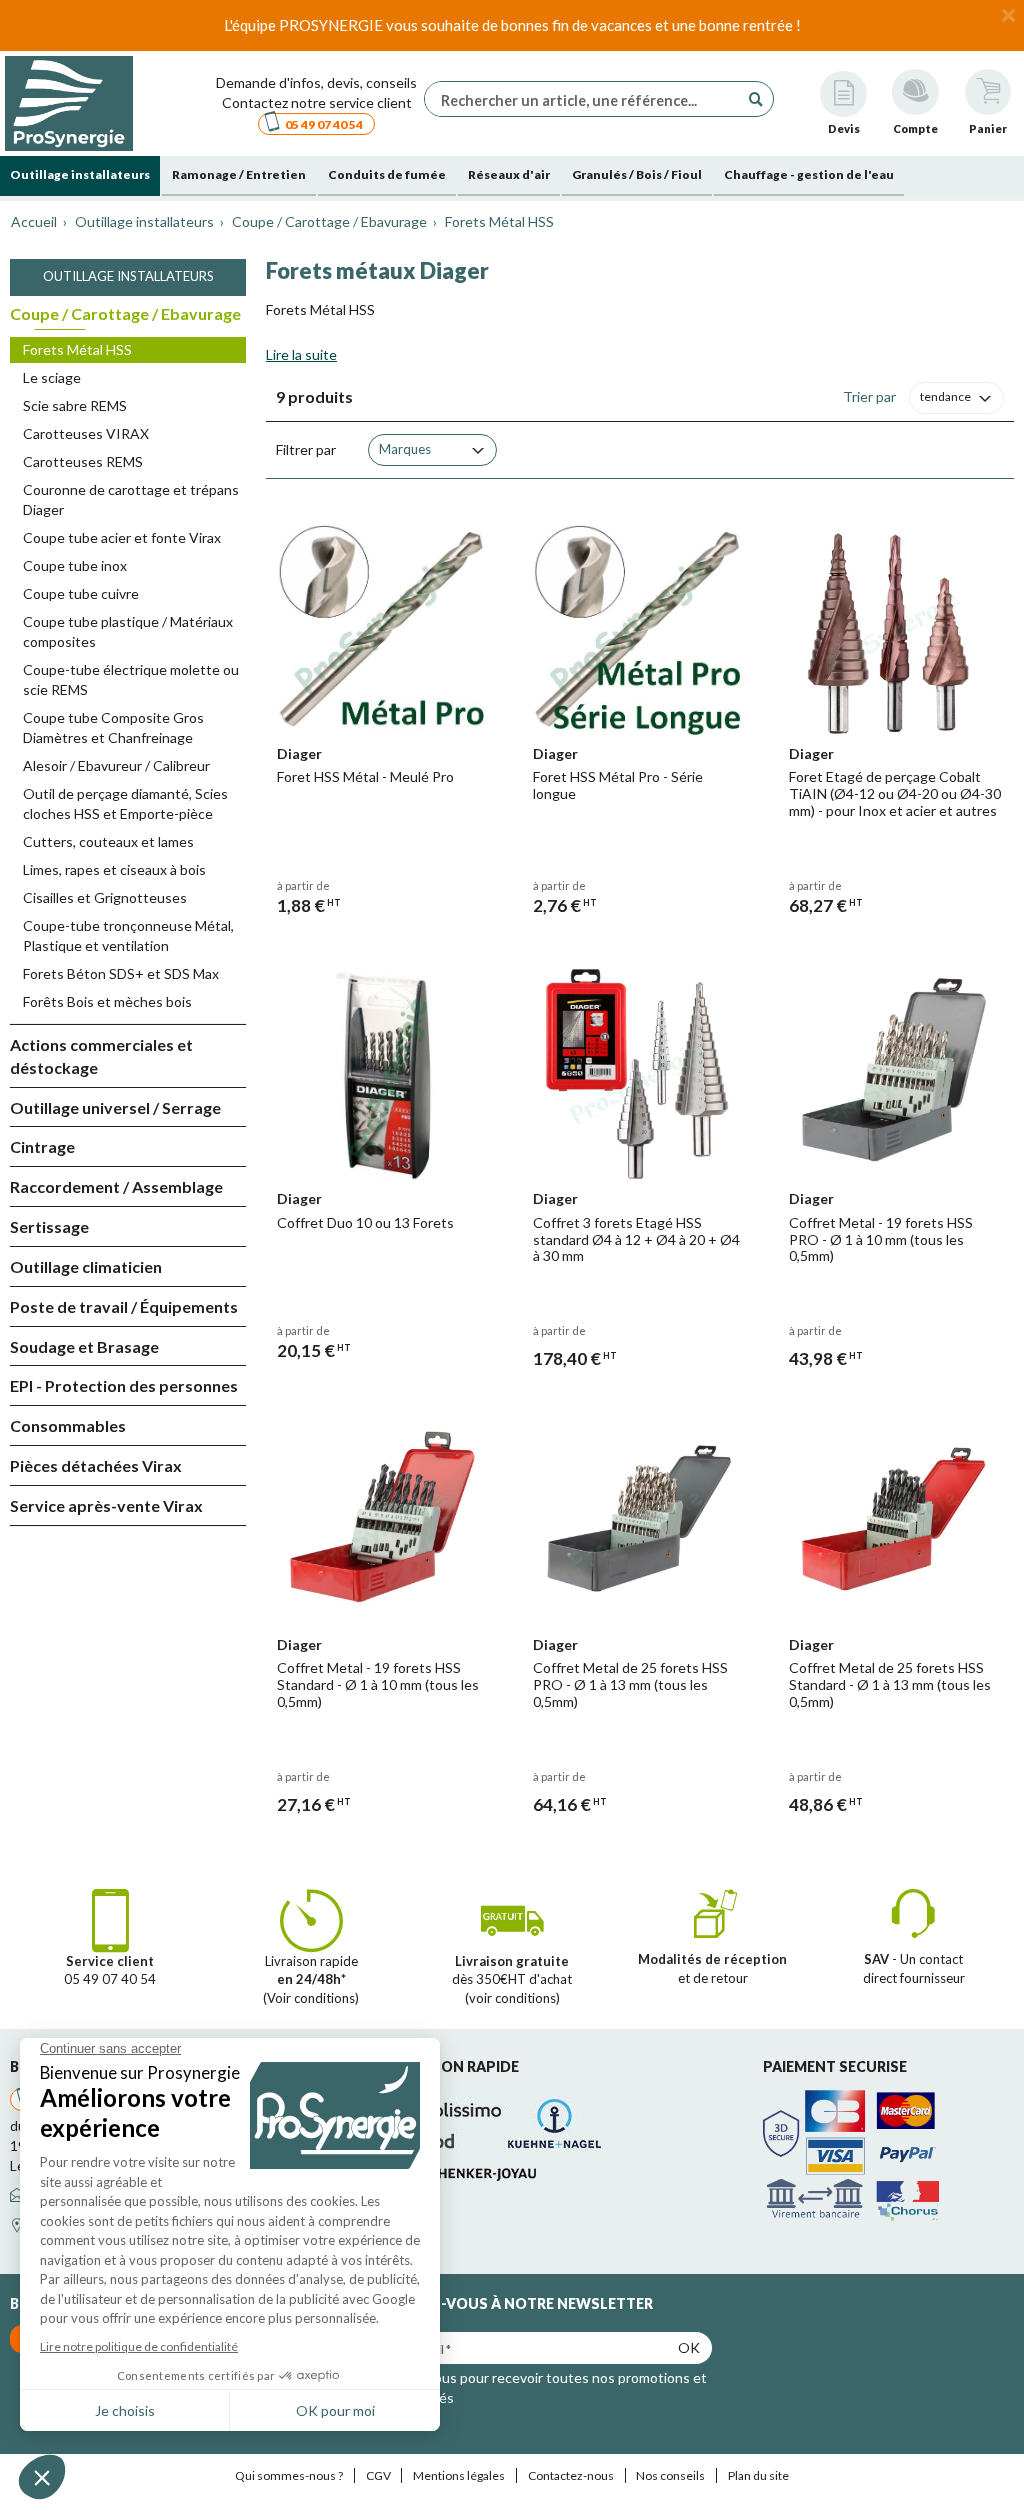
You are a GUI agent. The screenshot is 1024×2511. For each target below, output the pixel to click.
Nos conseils (670, 2475)
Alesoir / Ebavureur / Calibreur (116, 765)
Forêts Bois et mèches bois (107, 1001)
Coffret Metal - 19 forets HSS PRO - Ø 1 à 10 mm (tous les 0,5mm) (881, 1239)
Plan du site (758, 2475)
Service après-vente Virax (106, 1505)
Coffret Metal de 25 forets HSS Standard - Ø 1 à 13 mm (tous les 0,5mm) (890, 1684)
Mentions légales (459, 2475)
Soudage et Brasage (84, 1346)
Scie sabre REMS (75, 405)
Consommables (68, 1425)
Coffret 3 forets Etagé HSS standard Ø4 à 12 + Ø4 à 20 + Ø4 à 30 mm (636, 1239)
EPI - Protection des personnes (124, 1385)
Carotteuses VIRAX (86, 433)
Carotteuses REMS (83, 461)
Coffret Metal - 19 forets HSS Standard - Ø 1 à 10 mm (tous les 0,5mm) (378, 1684)
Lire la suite (301, 354)
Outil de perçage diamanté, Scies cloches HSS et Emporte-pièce (125, 803)
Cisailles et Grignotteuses (105, 897)
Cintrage (42, 1146)
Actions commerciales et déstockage (101, 1056)
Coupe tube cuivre (81, 593)
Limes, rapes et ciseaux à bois (114, 869)
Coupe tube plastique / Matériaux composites (128, 631)
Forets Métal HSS (77, 349)
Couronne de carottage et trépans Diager (131, 499)
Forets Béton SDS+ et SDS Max (121, 973)
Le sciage (52, 377)
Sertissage (49, 1226)
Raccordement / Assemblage (116, 1186)
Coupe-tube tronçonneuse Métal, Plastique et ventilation (128, 935)
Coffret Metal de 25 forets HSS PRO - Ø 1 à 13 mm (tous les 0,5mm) (630, 1684)
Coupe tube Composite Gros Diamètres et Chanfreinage (113, 727)
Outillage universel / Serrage (115, 1107)
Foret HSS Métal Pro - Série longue (618, 785)
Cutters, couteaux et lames (108, 841)
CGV (378, 2475)
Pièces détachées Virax (96, 1465)
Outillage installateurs (128, 276)
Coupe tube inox (75, 565)
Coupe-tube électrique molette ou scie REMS (131, 679)
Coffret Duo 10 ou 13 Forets (365, 1222)
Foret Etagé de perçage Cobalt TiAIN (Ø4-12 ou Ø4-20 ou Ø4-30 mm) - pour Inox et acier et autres (895, 793)
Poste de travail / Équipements (124, 1306)
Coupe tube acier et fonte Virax (122, 537)
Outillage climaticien (86, 1266)
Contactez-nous (571, 2475)
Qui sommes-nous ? (289, 2475)
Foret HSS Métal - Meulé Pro (365, 776)
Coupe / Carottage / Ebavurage (125, 313)
